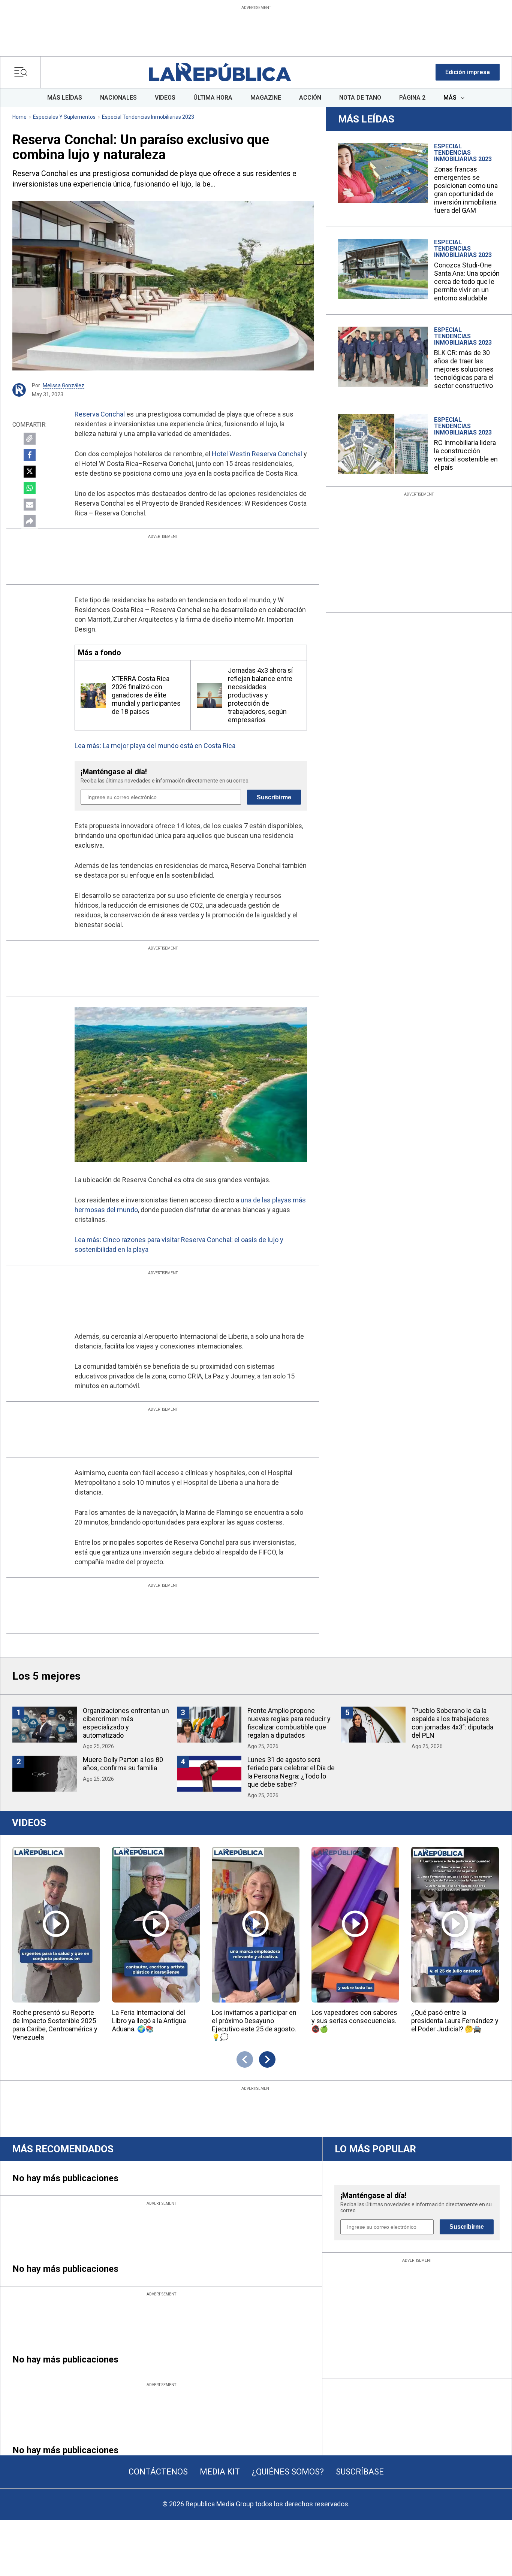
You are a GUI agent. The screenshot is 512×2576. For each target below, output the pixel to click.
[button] (468, 72)
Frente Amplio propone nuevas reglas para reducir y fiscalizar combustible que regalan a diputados (289, 1723)
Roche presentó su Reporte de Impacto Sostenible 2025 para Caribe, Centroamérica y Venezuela (55, 2025)
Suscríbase (360, 2472)
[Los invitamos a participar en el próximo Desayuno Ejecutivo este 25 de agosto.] (256, 1925)
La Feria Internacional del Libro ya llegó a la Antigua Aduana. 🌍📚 (149, 2021)
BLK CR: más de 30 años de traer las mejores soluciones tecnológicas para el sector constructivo (464, 369)
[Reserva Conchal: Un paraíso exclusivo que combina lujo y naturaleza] (163, 286)
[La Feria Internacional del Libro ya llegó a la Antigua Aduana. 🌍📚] (156, 1925)
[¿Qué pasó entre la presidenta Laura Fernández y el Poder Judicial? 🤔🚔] (455, 1925)
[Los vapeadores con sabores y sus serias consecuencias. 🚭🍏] (355, 1925)
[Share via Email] (30, 505)
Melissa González (64, 385)
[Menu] (23, 72)
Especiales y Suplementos (64, 117)
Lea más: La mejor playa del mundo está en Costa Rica (155, 746)
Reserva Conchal (100, 414)
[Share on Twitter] (30, 472)
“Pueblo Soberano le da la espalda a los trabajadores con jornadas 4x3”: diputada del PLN (452, 1723)
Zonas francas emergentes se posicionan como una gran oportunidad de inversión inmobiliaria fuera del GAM (466, 190)
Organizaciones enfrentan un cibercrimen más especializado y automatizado (126, 1723)
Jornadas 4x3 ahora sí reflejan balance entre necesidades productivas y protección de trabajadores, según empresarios (260, 695)
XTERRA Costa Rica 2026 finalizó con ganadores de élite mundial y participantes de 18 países (146, 695)
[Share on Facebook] (30, 455)
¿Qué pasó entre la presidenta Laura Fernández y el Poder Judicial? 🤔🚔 (455, 2021)
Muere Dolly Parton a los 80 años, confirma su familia (123, 1764)
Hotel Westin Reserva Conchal (257, 454)
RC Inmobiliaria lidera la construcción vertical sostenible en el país (466, 455)
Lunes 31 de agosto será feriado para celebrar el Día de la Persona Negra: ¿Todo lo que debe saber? (291, 1772)
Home (19, 117)
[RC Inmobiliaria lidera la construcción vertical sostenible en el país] (383, 444)
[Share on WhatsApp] (30, 488)
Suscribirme (274, 797)
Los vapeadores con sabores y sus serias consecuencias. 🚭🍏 (354, 2021)
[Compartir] (30, 521)
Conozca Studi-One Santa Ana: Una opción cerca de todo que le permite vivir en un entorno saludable (467, 281)
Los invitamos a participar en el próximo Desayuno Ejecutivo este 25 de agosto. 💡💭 (254, 2025)
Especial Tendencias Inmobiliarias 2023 (148, 117)
